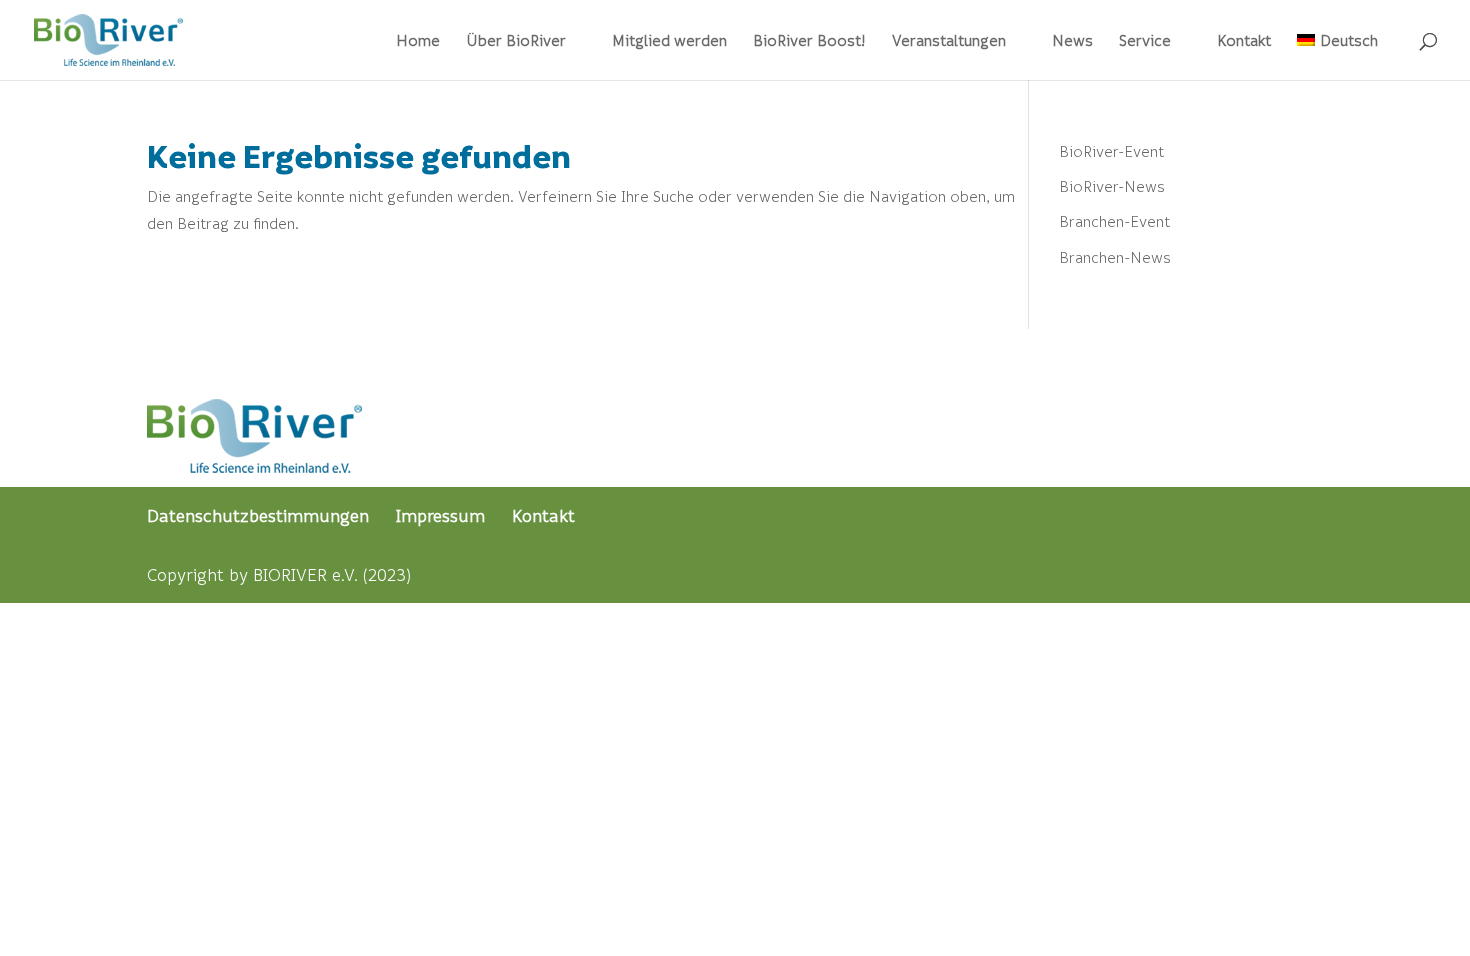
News (1072, 41)
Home (418, 41)
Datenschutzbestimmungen (258, 515)
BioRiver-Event (1111, 151)
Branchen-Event (1114, 221)
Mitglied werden (669, 41)
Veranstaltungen (949, 41)
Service (1145, 41)
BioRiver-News (1112, 186)
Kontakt (1244, 41)
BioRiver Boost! (809, 41)
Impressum (440, 515)
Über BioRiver (516, 41)
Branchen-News (1115, 257)
